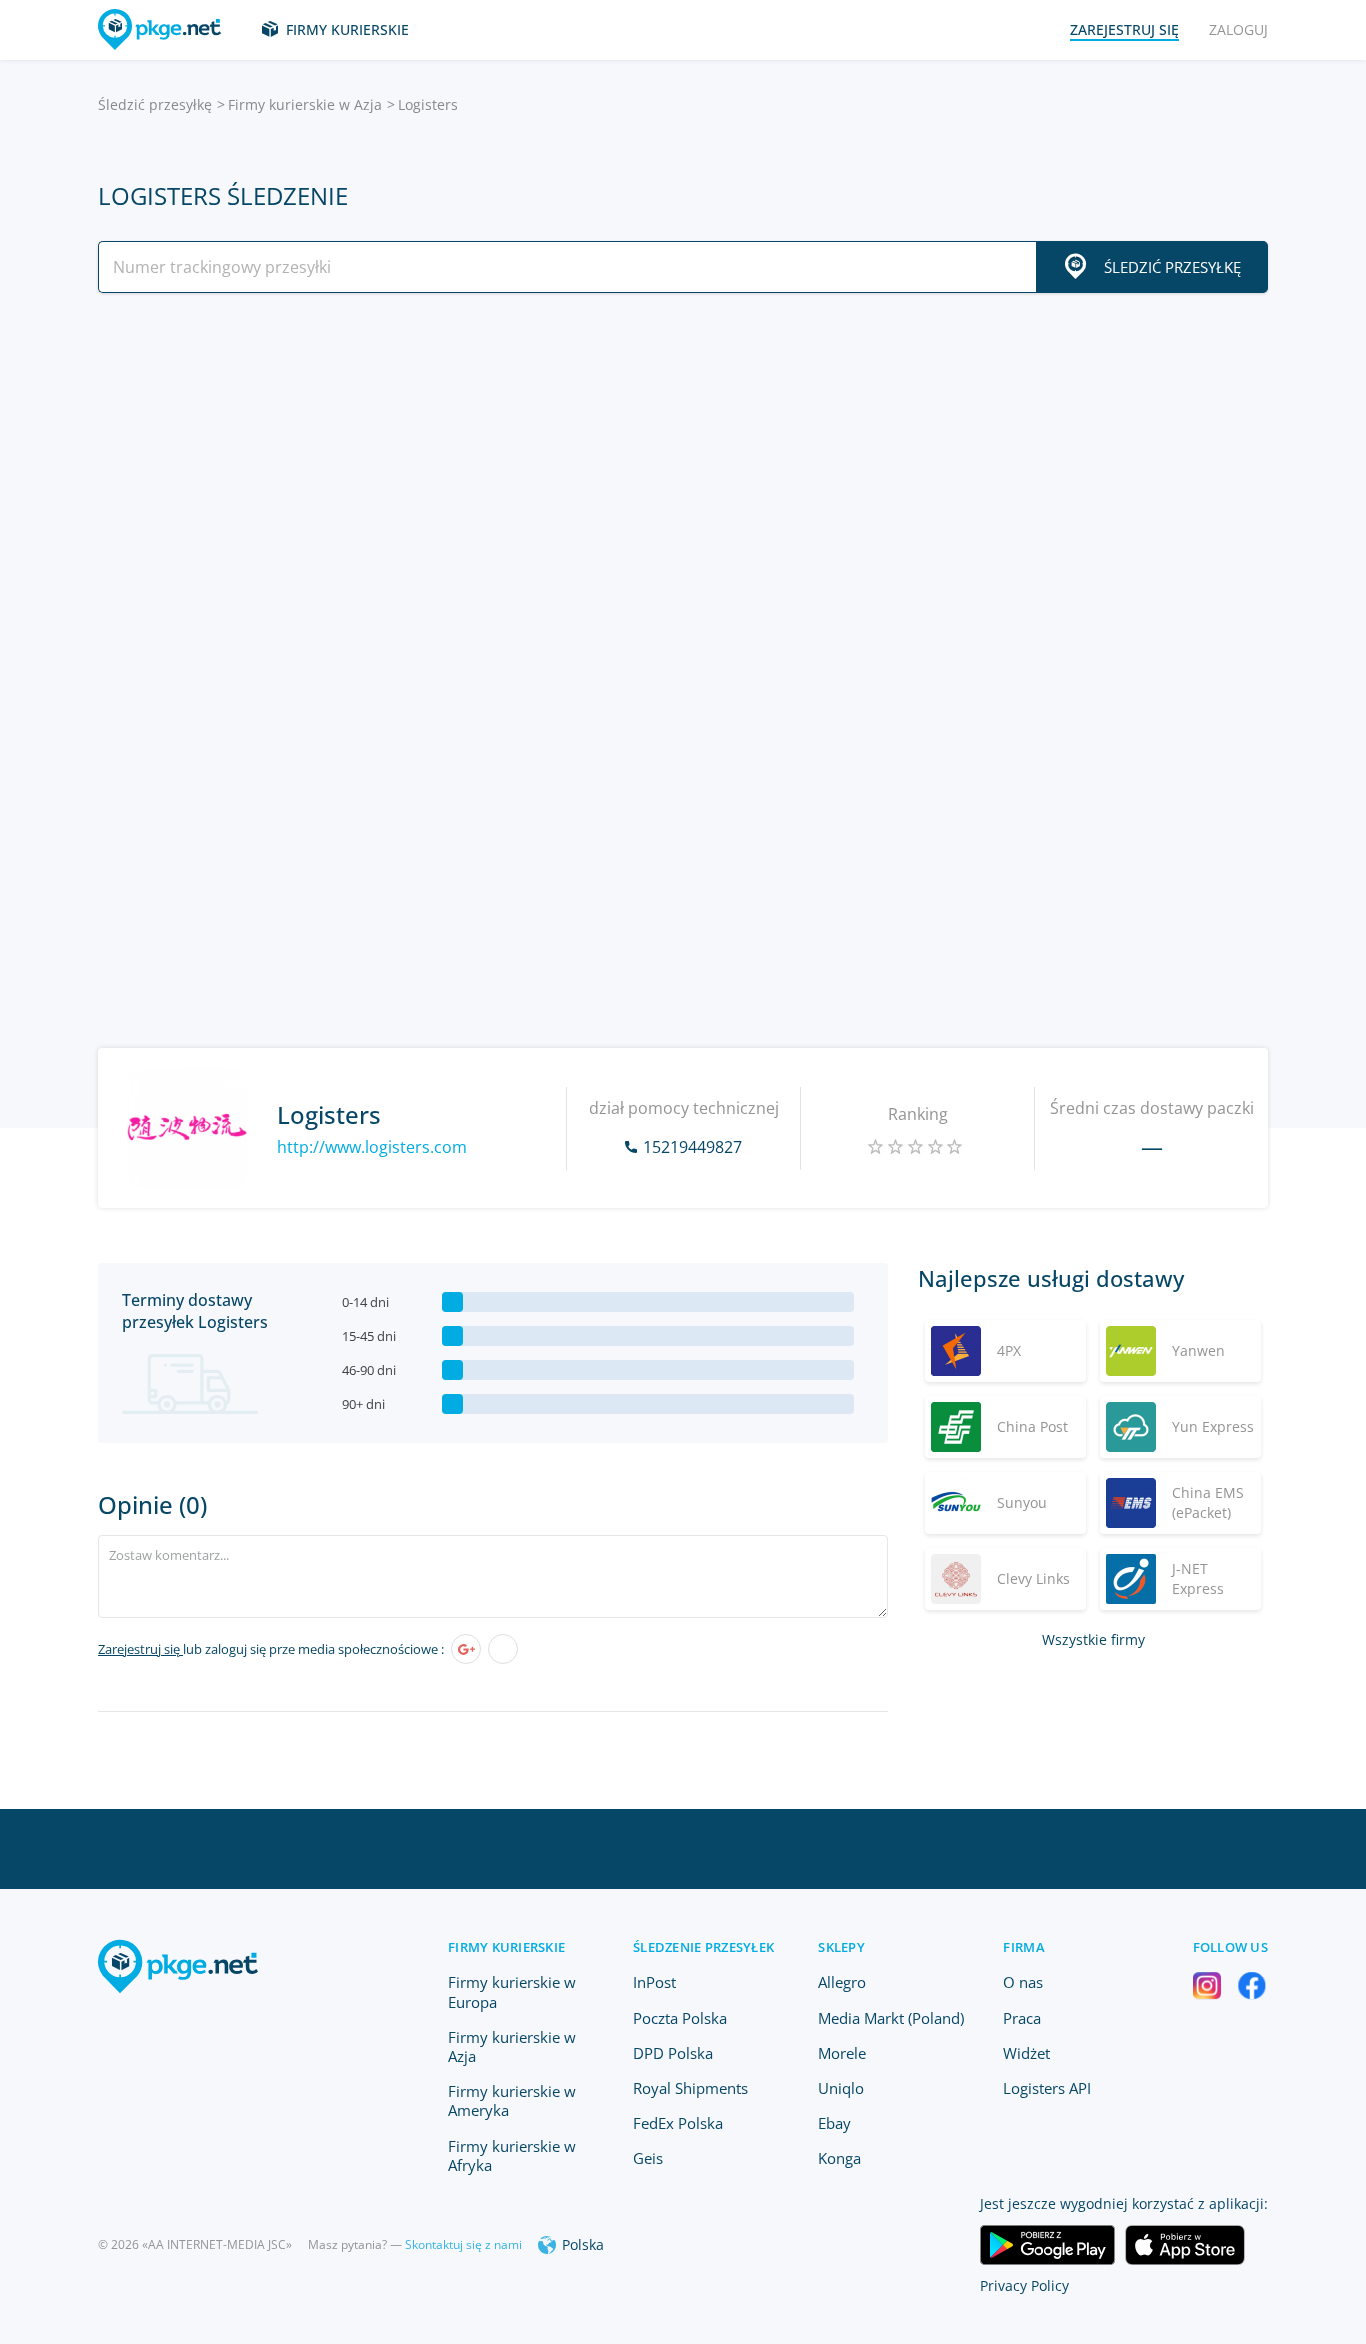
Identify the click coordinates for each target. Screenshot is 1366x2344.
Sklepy (841, 1947)
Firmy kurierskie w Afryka (512, 2155)
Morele (842, 2053)
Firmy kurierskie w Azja (305, 104)
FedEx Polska (678, 2123)
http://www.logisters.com (372, 1147)
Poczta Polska (680, 2018)
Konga (839, 2158)
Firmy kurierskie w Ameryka (512, 2100)
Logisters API (1047, 2088)
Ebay (834, 2123)
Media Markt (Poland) (891, 2018)
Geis (648, 2158)
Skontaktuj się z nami (463, 2244)
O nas (1023, 1982)
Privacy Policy (1024, 2285)
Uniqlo (841, 2088)
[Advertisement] (683, 483)
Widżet (1026, 2053)
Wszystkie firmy (1093, 1639)
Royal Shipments (690, 2088)
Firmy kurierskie (347, 29)
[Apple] (503, 1649)
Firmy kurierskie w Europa (512, 1991)
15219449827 (692, 1147)
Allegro (842, 1982)
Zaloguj (1238, 29)
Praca (1022, 2018)
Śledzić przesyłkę (155, 104)
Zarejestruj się (140, 1649)
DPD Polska (673, 2053)
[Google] (466, 1649)
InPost (654, 1982)
